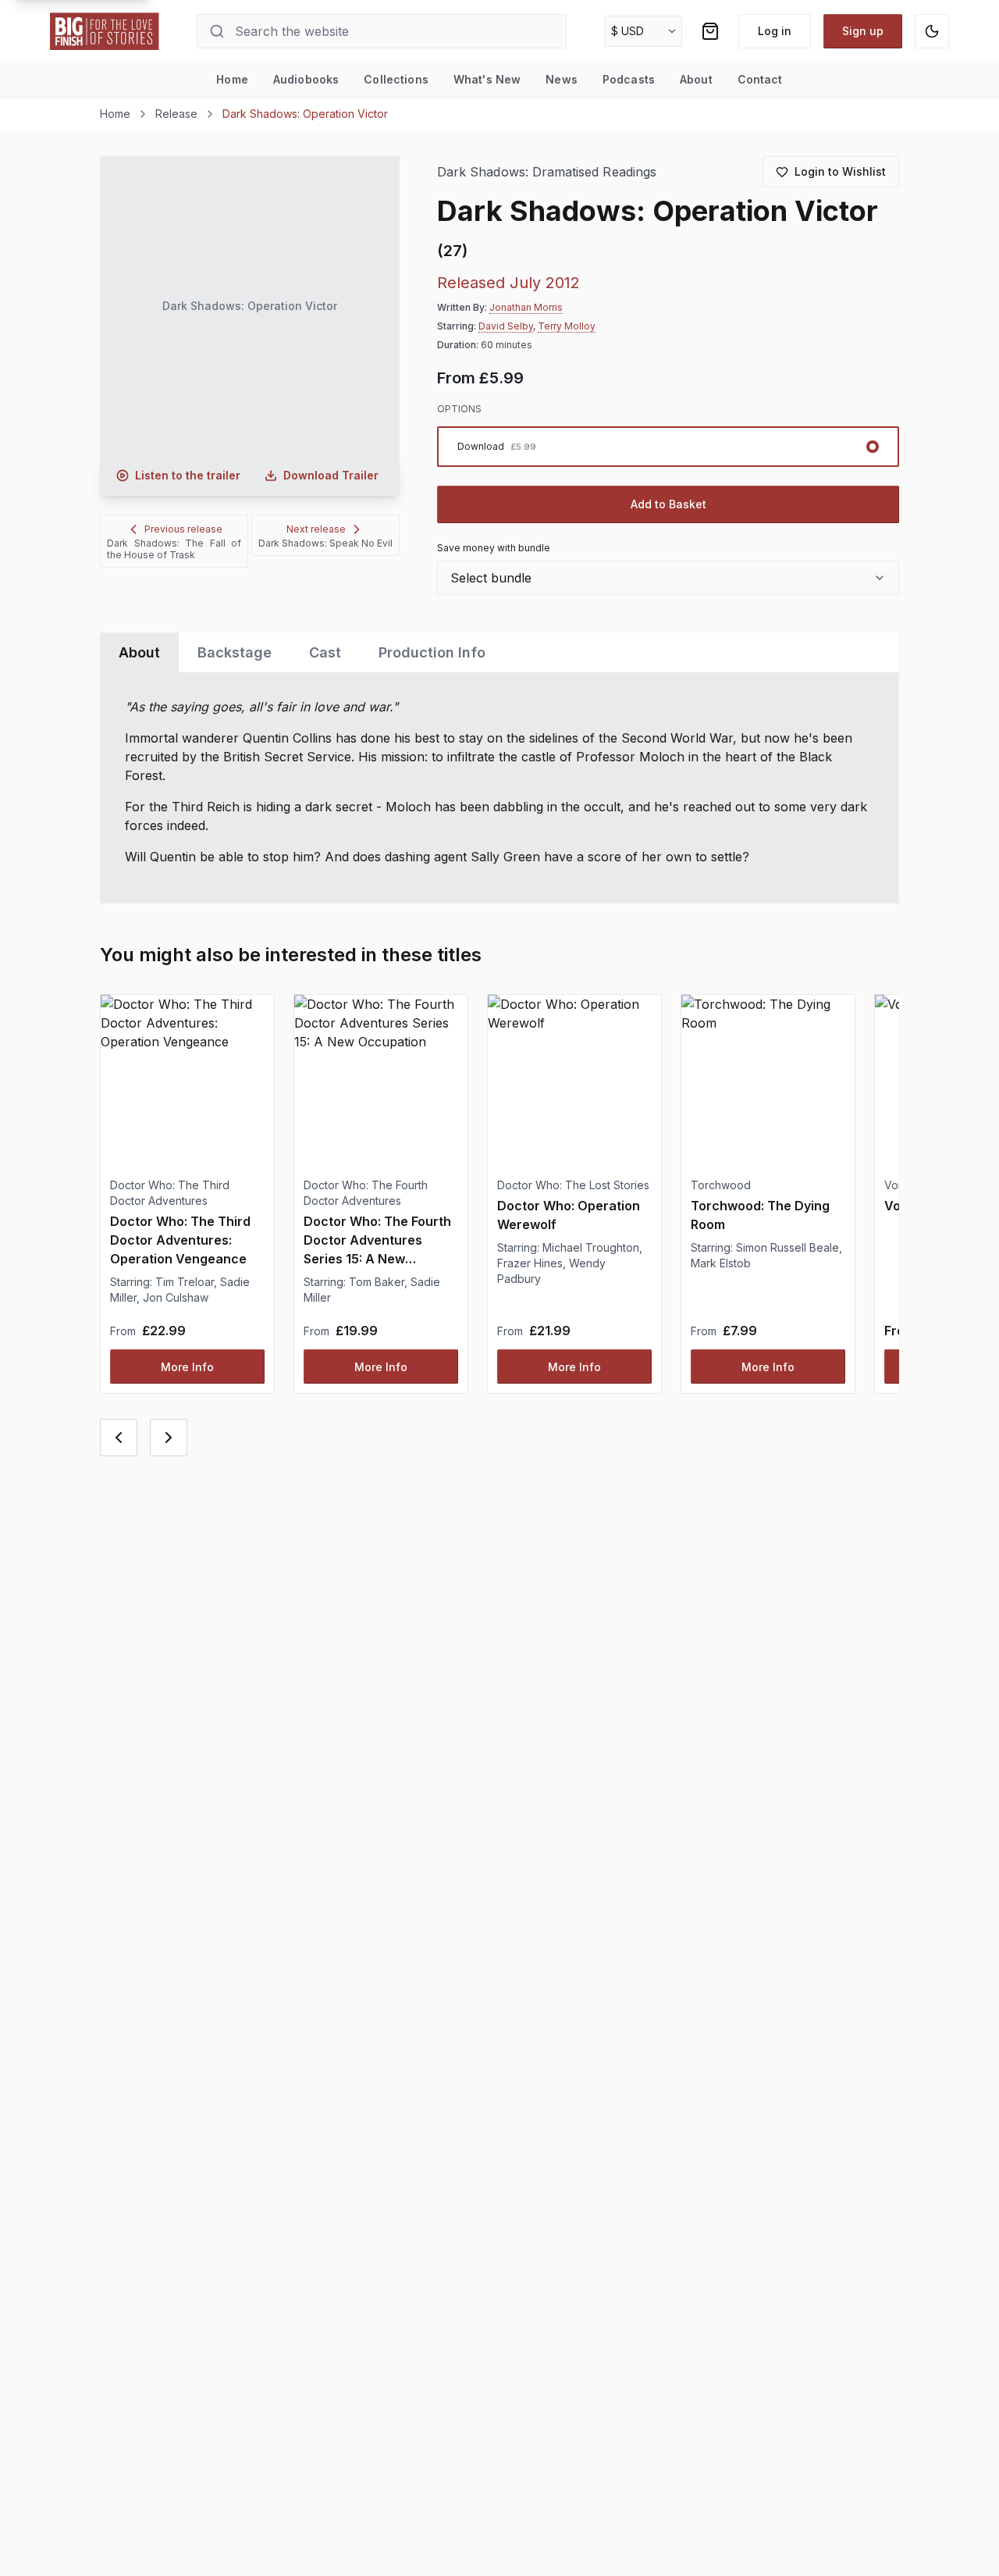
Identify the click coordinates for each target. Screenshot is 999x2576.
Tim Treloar (185, 1282)
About (696, 79)
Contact (760, 79)
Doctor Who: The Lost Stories (573, 1185)
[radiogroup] (668, 447)
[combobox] (668, 578)
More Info (187, 1367)
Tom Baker (377, 1282)
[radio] (668, 447)
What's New (487, 79)
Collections (396, 79)
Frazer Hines (530, 1263)
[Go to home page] (105, 31)
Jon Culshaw (176, 1297)
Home (232, 79)
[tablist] (499, 652)
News (562, 79)
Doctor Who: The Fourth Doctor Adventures (366, 1193)
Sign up (863, 31)
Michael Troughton (591, 1247)
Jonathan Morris (526, 307)
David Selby (506, 326)
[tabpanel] (499, 788)
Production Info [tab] (432, 652)
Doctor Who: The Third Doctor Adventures (170, 1193)
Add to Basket (668, 504)
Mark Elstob (721, 1263)
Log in (775, 31)
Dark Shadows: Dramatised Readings (547, 172)
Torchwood (721, 1185)
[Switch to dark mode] (932, 31)
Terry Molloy (567, 326)
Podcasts (629, 79)
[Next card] (169, 1438)
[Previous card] (119, 1438)
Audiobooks (306, 79)
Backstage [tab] (235, 652)
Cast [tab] (325, 652)
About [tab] (139, 652)
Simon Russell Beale (787, 1247)
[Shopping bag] (710, 31)
